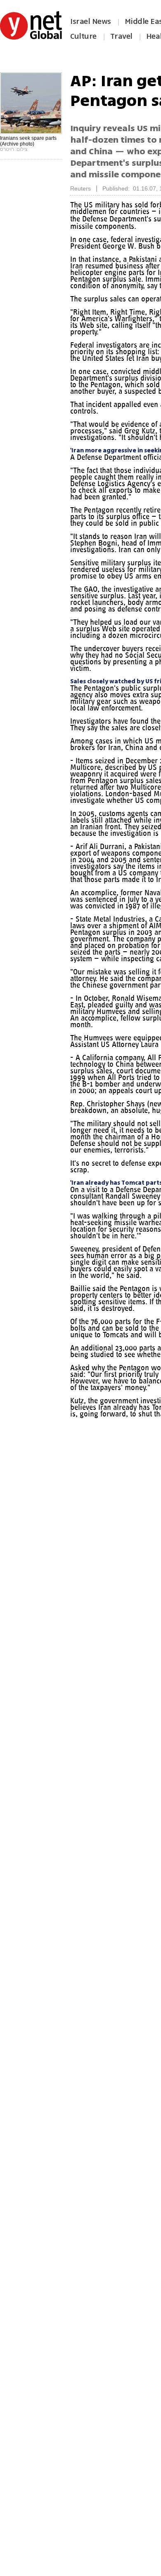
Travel (121, 36)
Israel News (91, 21)
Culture (83, 36)
